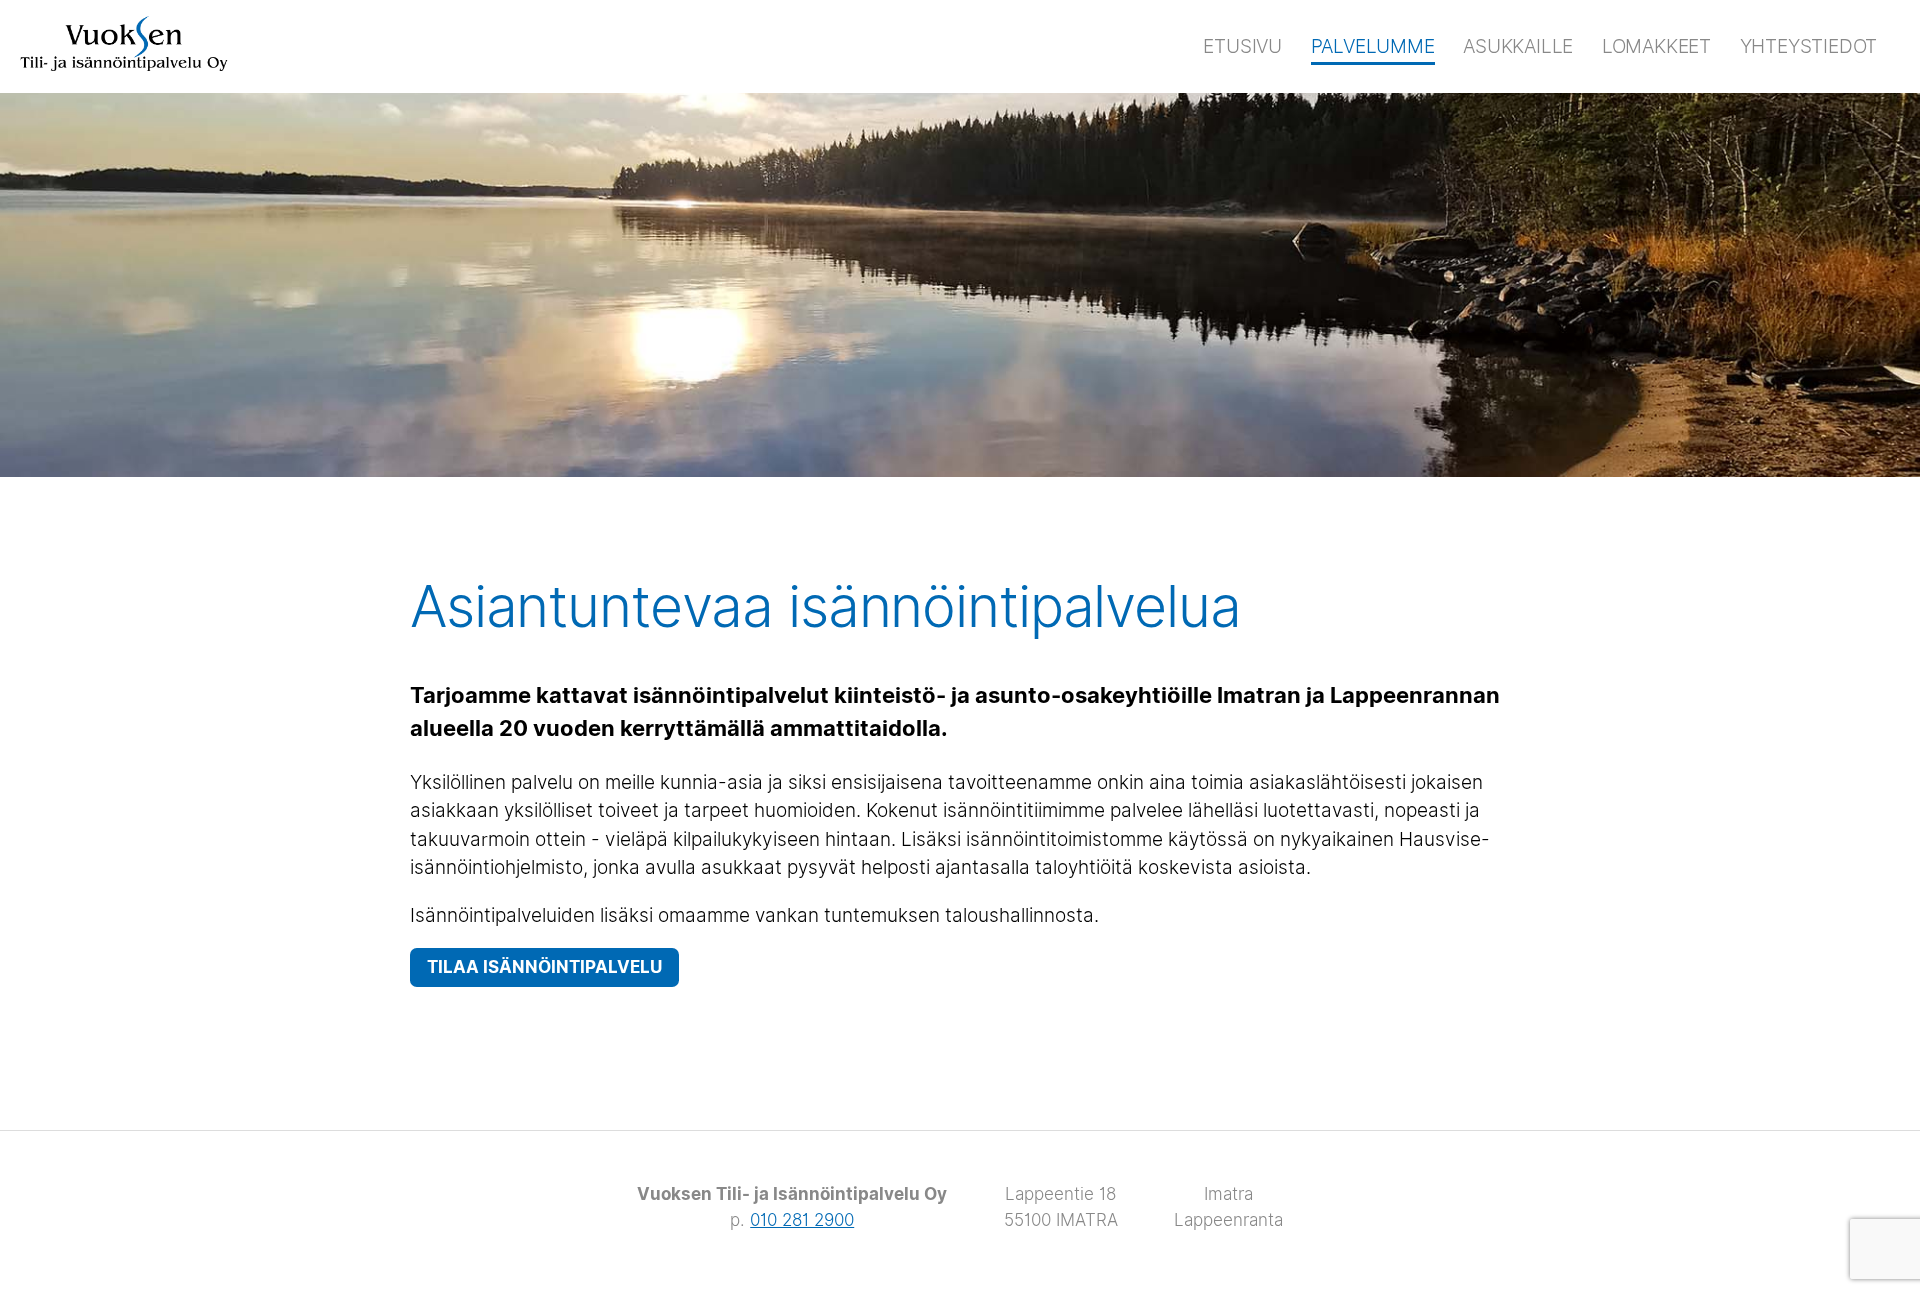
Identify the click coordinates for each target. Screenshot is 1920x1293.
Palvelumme (1373, 46)
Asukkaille (1518, 46)
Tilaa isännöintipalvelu (544, 967)
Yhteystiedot (1809, 46)
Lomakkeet (1656, 46)
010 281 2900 (802, 1220)
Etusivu (1242, 46)
